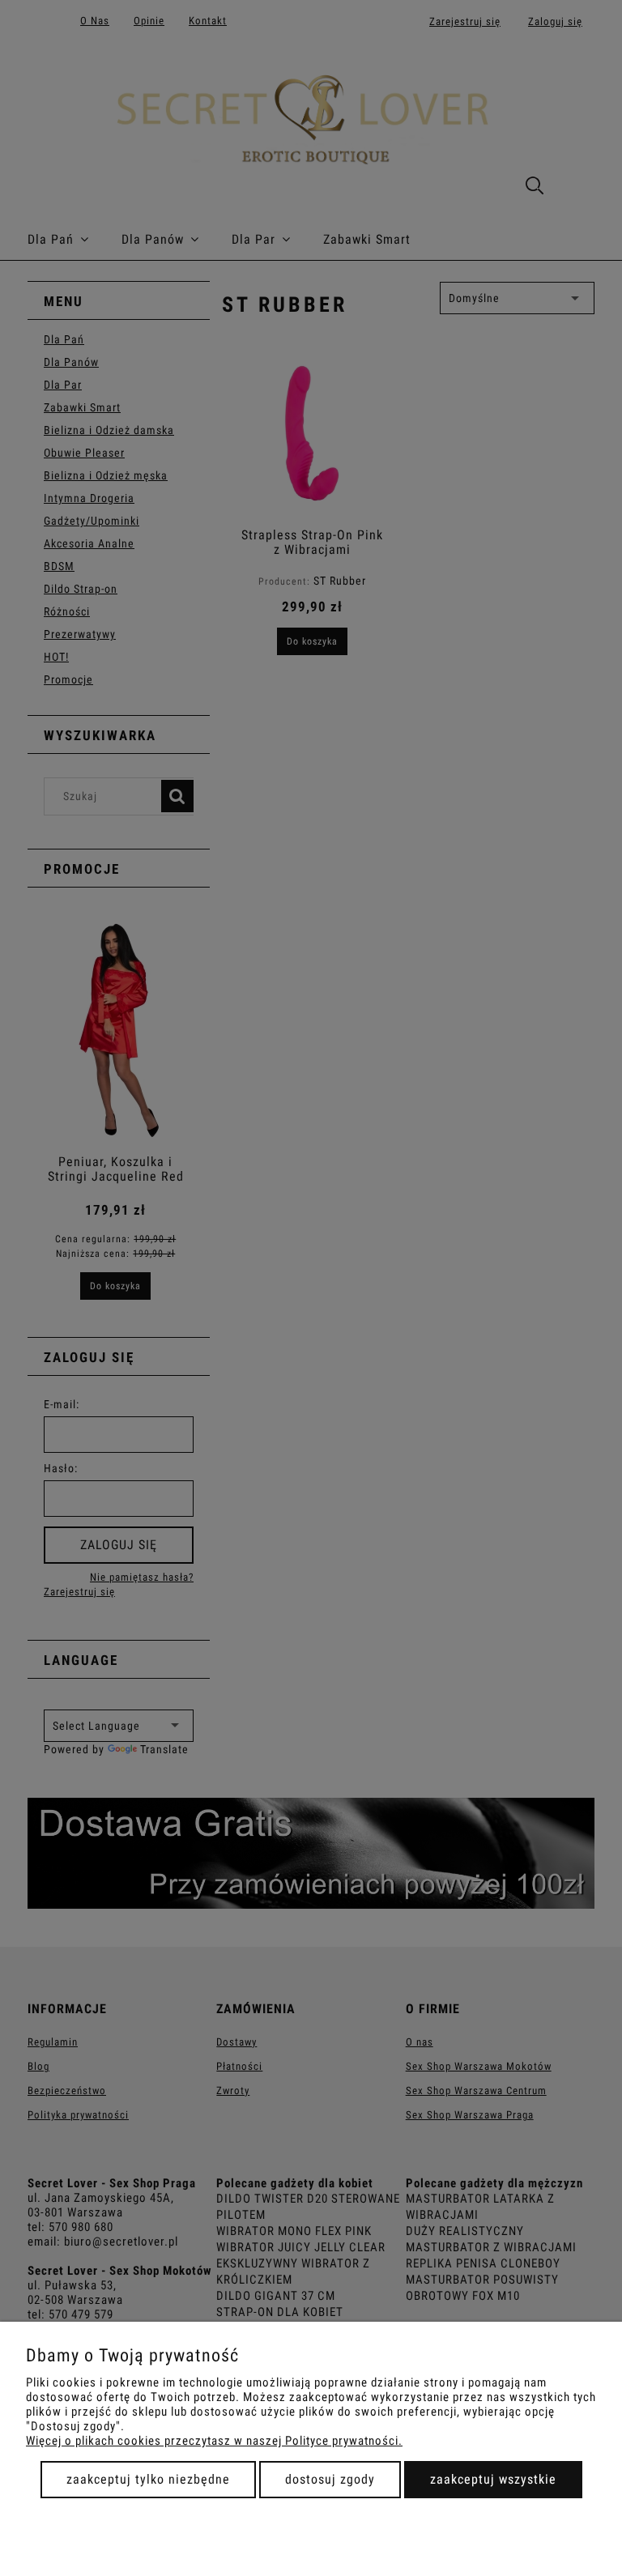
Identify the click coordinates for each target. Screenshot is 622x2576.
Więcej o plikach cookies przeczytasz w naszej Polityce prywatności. (214, 2441)
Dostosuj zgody (330, 2479)
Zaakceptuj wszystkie (493, 2479)
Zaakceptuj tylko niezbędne (148, 2479)
